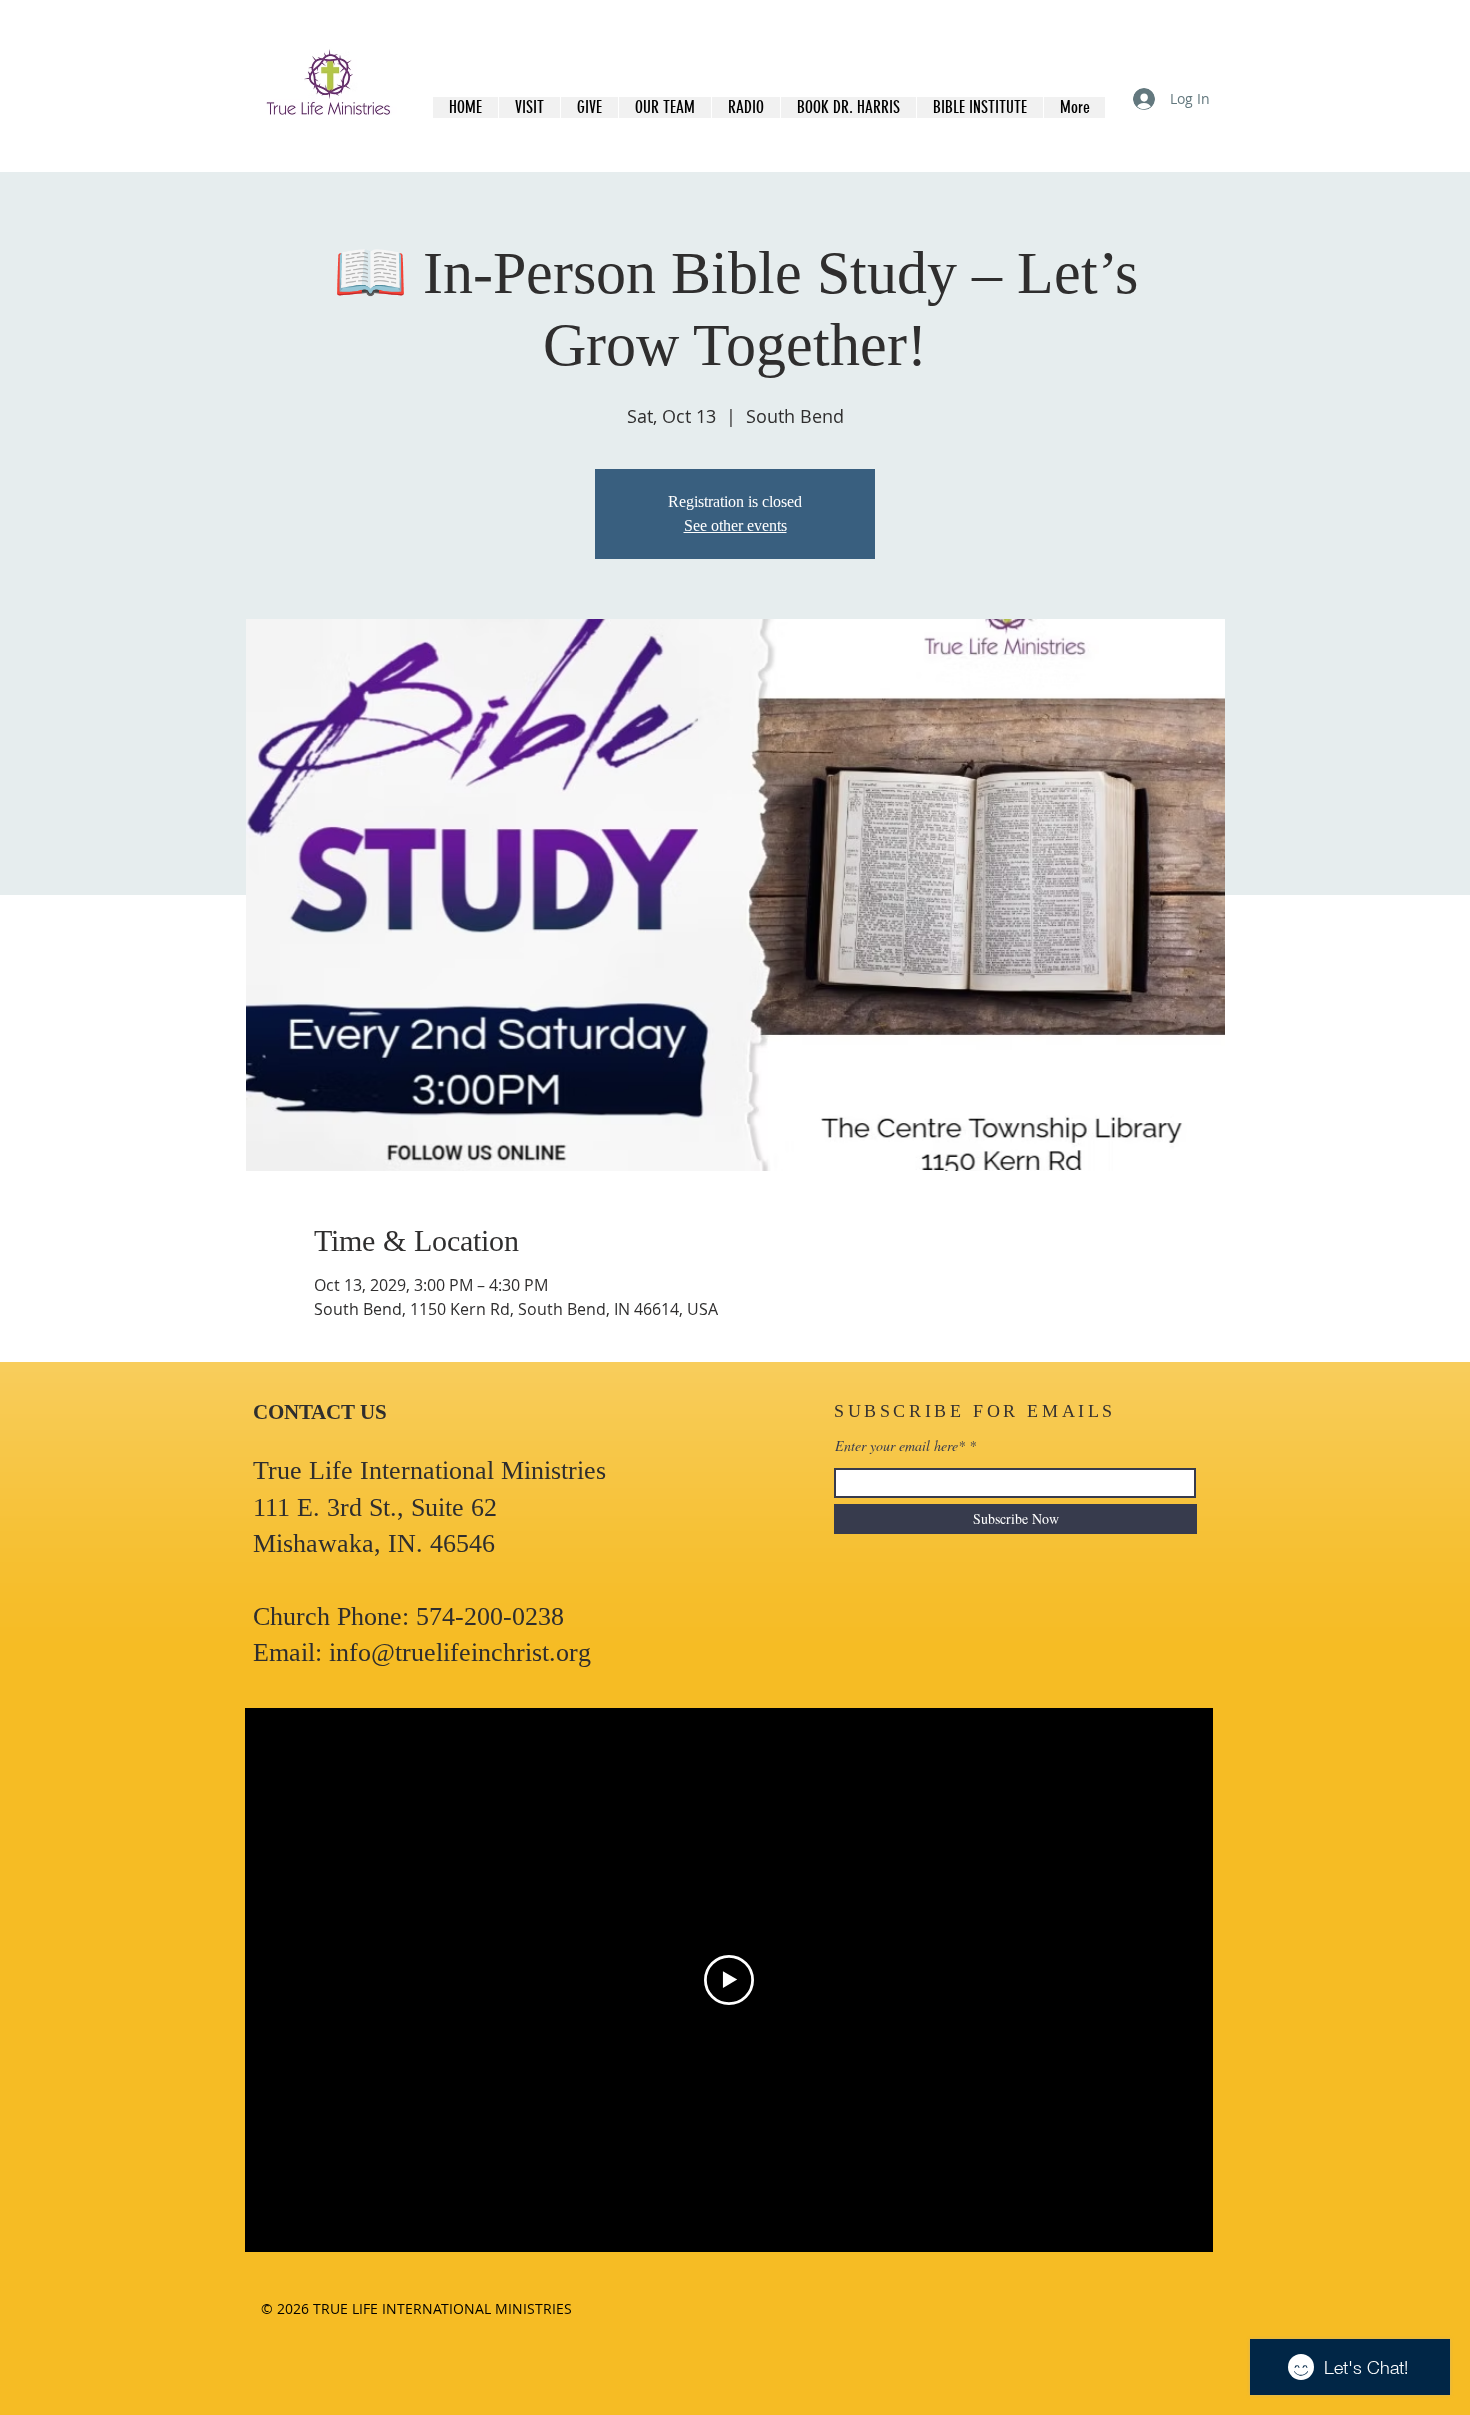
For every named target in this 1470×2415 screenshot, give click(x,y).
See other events (735, 525)
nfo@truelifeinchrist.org (463, 1652)
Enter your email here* (900, 1446)
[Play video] (729, 1980)
